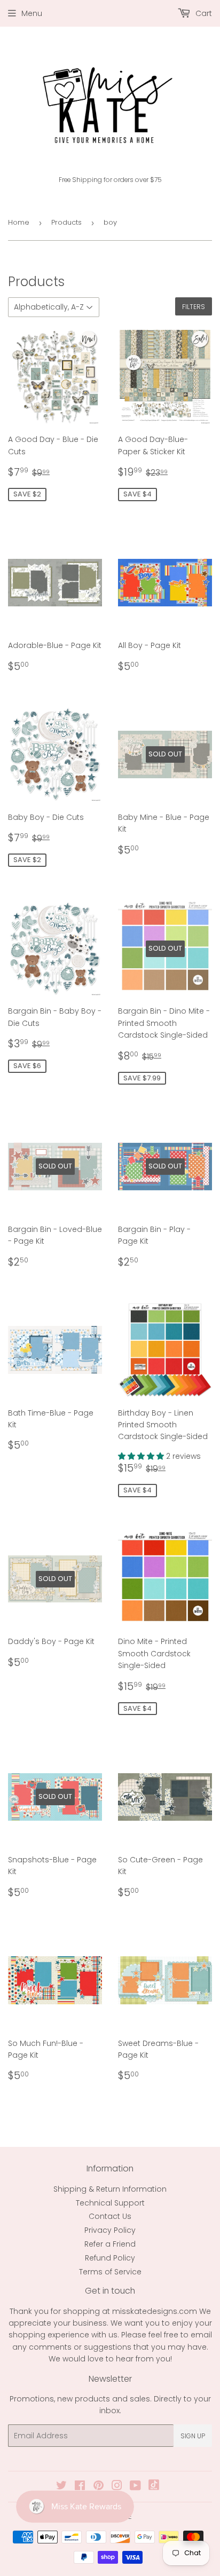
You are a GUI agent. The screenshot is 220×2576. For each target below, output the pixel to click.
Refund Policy (110, 2258)
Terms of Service (110, 2272)
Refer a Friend (110, 2244)
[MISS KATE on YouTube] (135, 2487)
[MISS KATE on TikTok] (154, 2487)
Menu (32, 13)
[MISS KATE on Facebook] (80, 2487)
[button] (142, 1456)
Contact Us (110, 2216)
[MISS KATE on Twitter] (61, 2487)
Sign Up (193, 2436)
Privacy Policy (110, 2230)
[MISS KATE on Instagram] (117, 2487)
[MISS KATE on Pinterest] (99, 2487)
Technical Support (110, 2203)
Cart (203, 13)
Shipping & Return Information (110, 2189)
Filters (194, 307)
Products (66, 222)
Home (19, 222)
